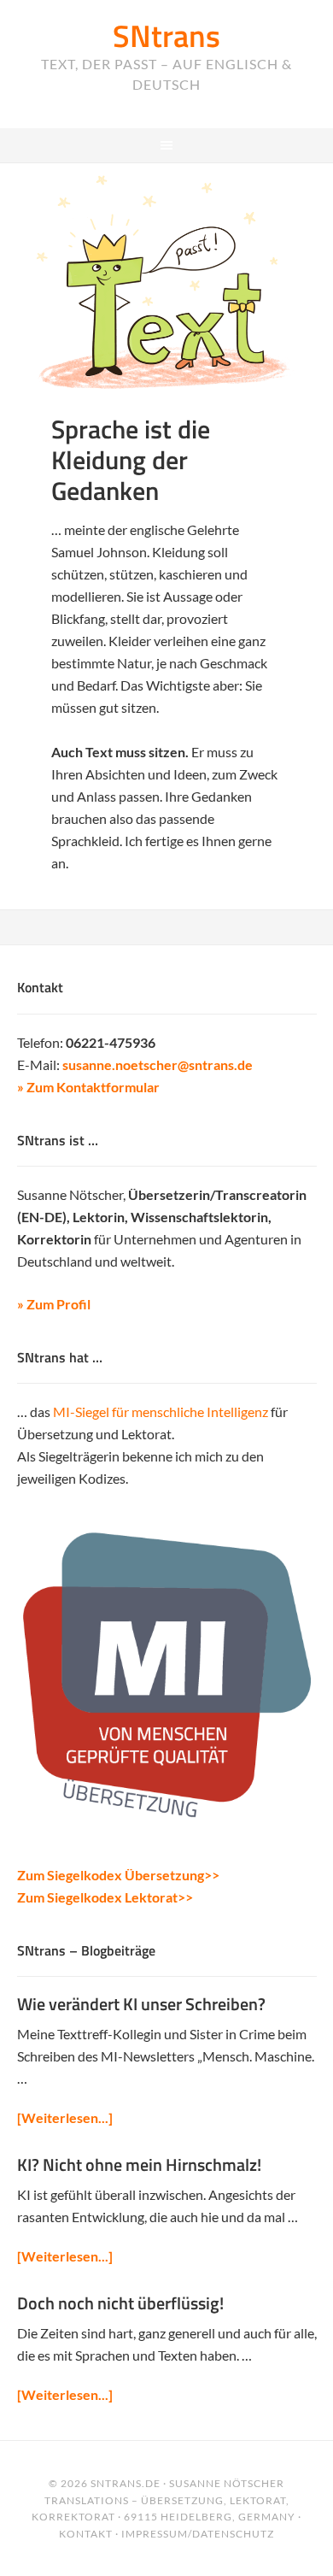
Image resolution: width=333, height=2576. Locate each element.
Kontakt (86, 2534)
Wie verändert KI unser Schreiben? (141, 2004)
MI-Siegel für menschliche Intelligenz (161, 1412)
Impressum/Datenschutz (198, 2534)
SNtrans (166, 35)
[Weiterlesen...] (65, 2117)
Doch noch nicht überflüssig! (120, 2303)
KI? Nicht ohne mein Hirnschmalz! (139, 2164)
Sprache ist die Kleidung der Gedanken (131, 460)
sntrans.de (126, 2483)
